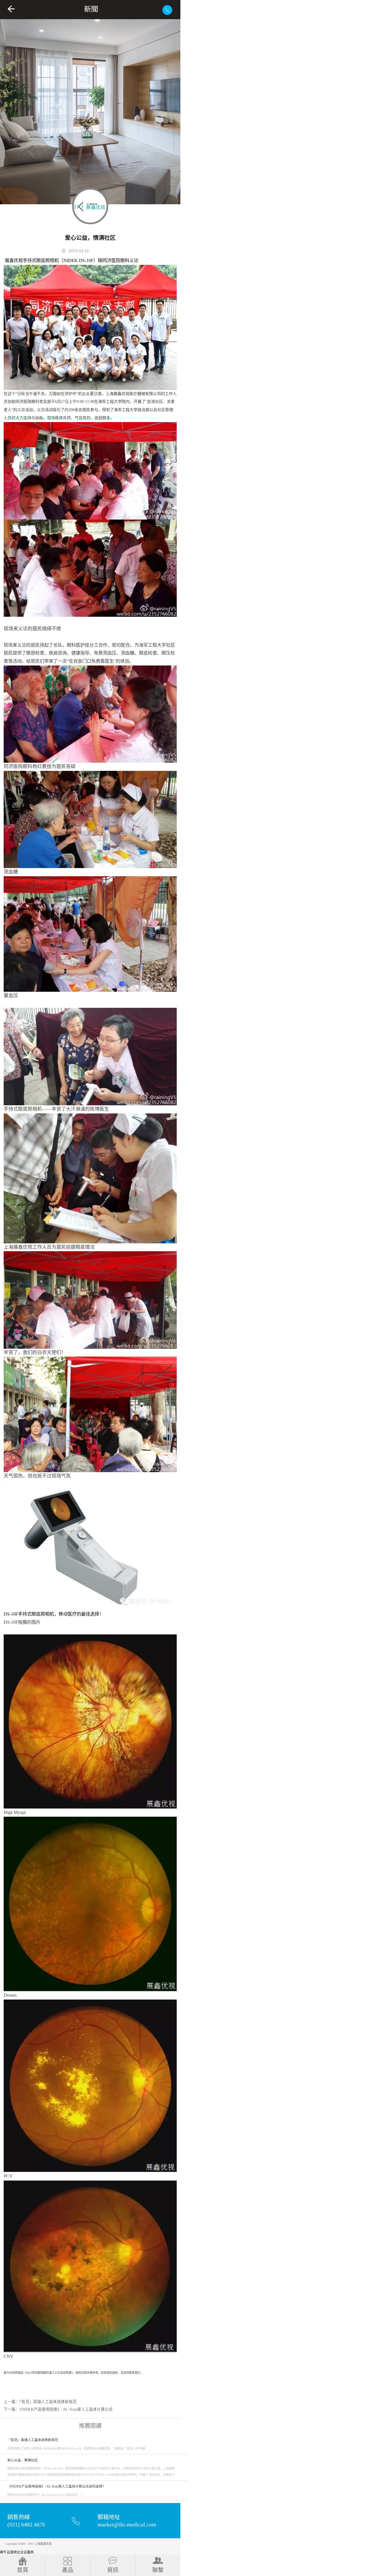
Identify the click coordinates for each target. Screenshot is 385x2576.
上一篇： (40, 2402)
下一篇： (58, 2409)
